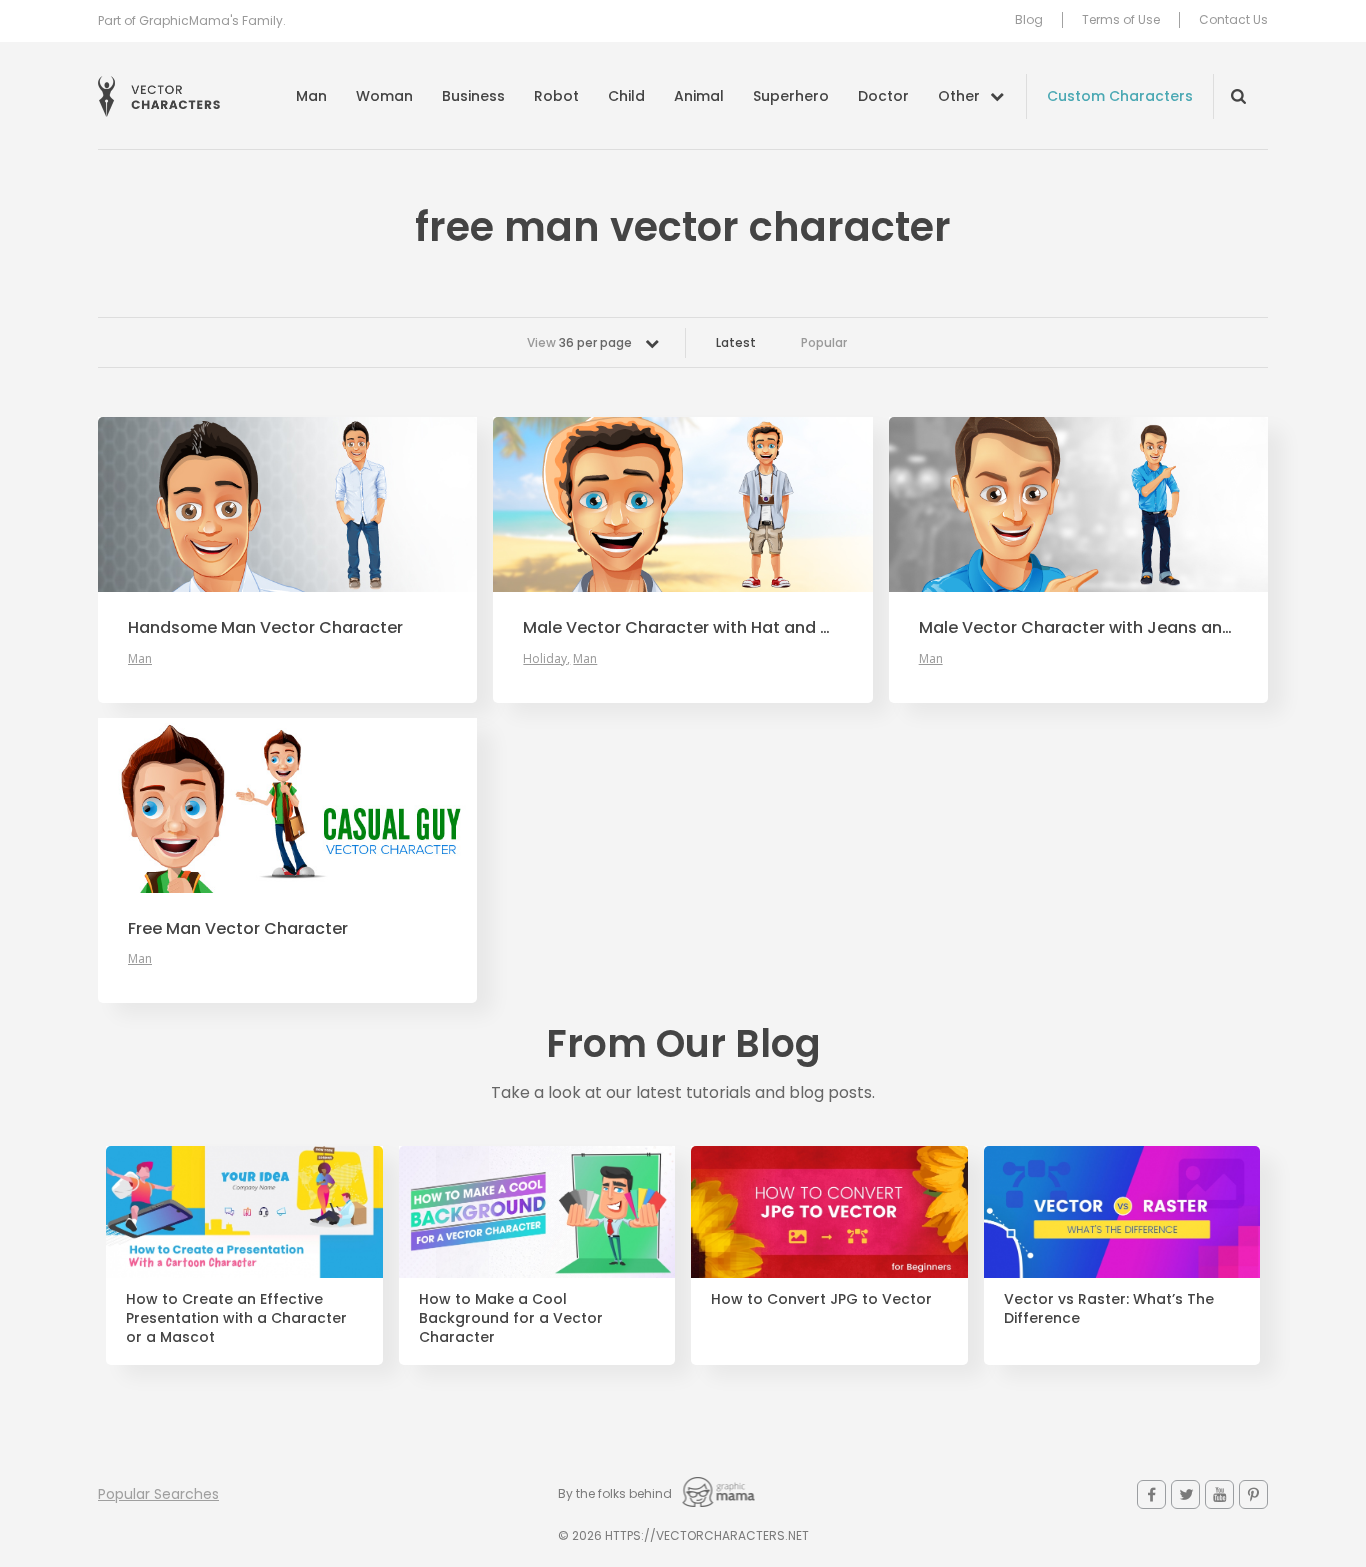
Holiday (545, 658)
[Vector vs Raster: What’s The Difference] (1122, 1212)
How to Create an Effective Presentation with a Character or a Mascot (236, 1318)
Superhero (791, 96)
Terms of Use (1121, 20)
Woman (384, 96)
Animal (699, 96)
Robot (556, 96)
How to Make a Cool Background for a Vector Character (511, 1318)
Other (959, 96)
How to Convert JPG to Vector (821, 1299)
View (579, 342)
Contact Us (1233, 20)
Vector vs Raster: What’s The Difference (1109, 1309)
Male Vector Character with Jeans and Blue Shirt (1078, 628)
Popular (824, 342)
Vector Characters (159, 96)
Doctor (883, 96)
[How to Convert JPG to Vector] (829, 1212)
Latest (736, 342)
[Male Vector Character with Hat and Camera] (682, 504)
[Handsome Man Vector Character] (287, 504)
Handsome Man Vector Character (265, 628)
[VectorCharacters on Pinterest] (1253, 1494)
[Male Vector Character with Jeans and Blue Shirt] (1078, 504)
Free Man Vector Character (238, 929)
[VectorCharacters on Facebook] (1151, 1494)
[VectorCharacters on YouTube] (1219, 1494)
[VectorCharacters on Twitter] (1185, 1494)
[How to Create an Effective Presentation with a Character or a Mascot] (244, 1212)
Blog (1029, 20)
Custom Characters (1120, 96)
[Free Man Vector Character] (287, 805)
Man (311, 96)
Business (473, 96)
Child (626, 96)
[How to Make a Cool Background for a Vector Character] (537, 1212)
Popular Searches (158, 1494)
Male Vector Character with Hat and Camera (682, 628)
